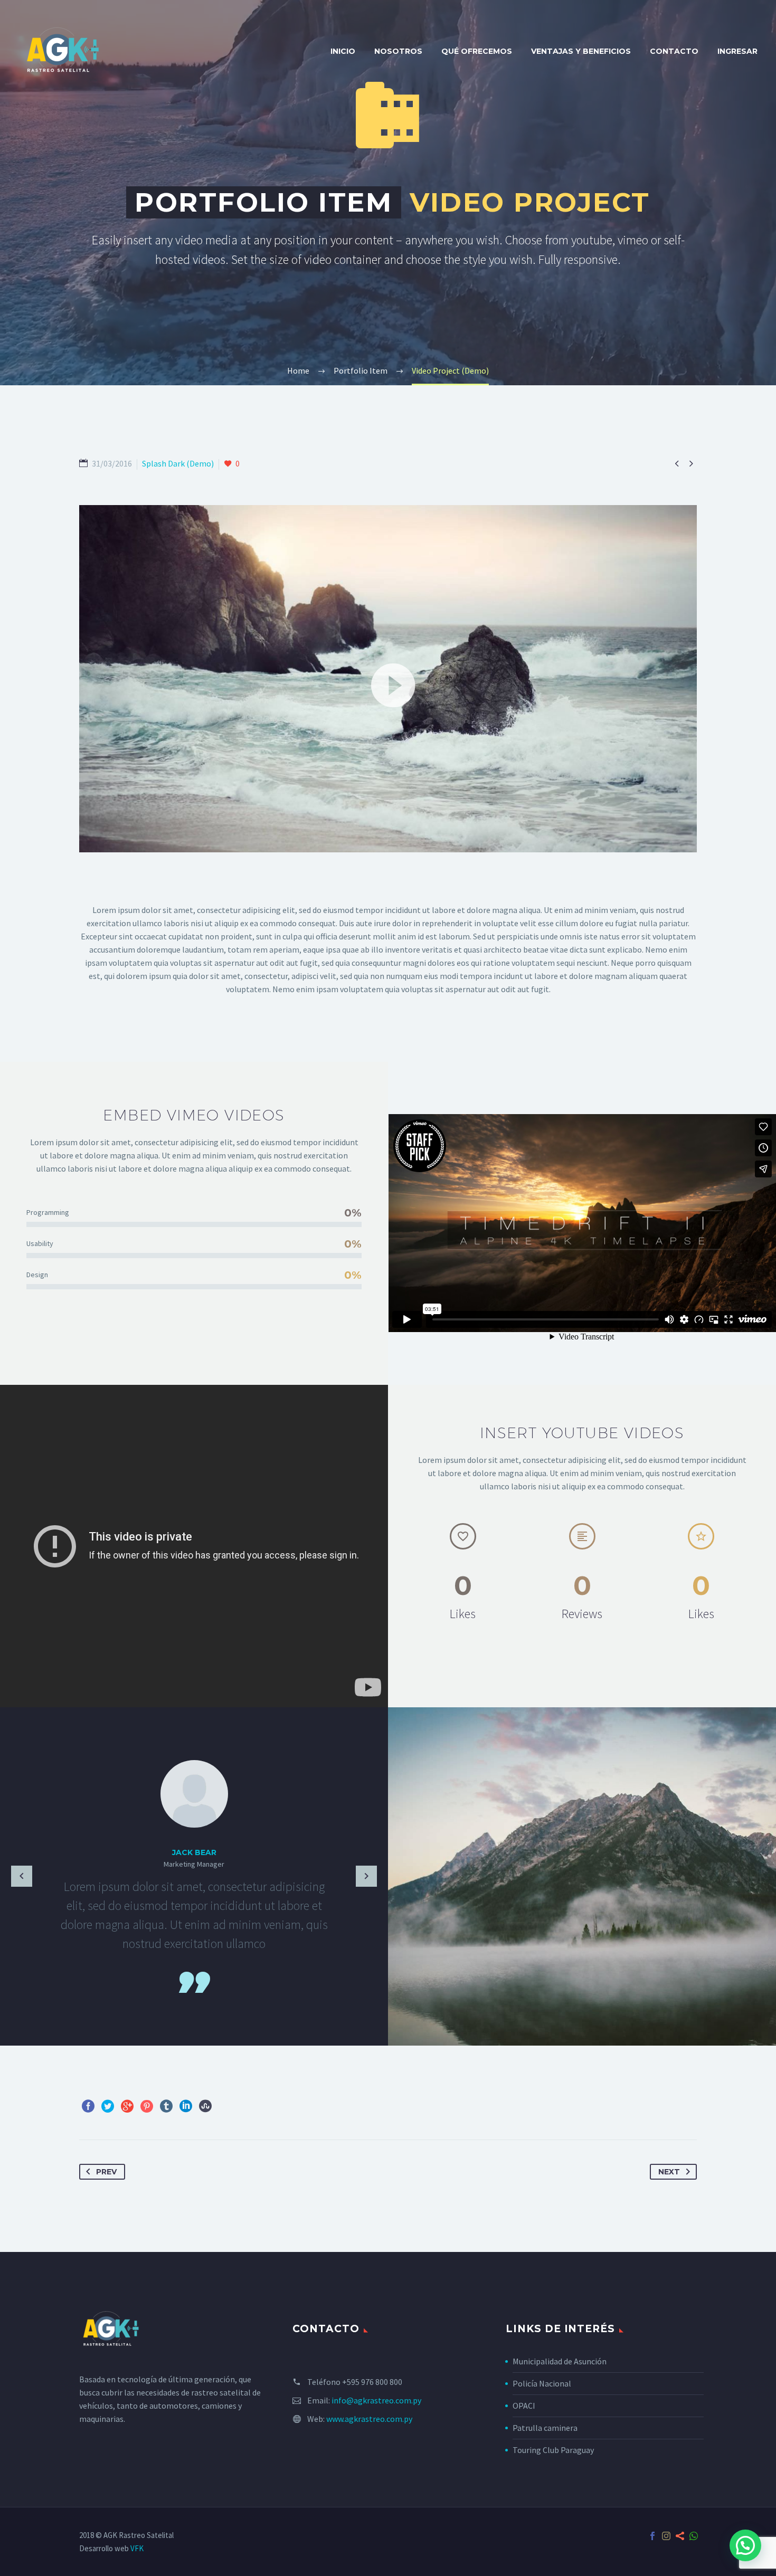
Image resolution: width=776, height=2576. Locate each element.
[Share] (680, 2536)
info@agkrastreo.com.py (376, 2400)
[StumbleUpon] (205, 2106)
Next (669, 2172)
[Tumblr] (166, 2106)
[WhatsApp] (694, 2536)
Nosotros (398, 51)
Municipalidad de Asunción (560, 2361)
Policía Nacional (542, 2383)
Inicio (343, 51)
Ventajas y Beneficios (581, 51)
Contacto (674, 51)
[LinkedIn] (186, 2106)
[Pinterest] (147, 2106)
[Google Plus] (127, 2106)
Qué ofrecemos (477, 51)
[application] (388, 679)
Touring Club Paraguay (553, 2450)
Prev (106, 2172)
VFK (137, 2548)
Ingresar (737, 51)
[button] (388, 679)
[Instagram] (666, 2536)
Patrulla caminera (545, 2428)
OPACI (524, 2406)
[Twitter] (108, 2106)
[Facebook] (88, 2106)
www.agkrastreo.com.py (369, 2419)
